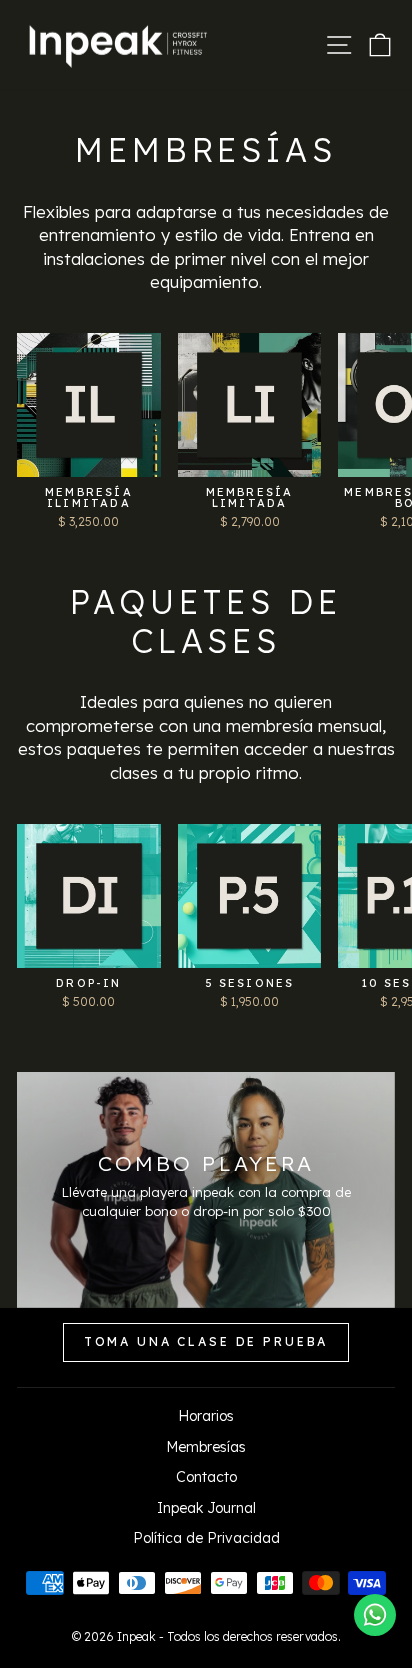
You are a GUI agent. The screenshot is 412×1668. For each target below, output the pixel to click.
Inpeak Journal (206, 1508)
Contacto (206, 1477)
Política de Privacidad (206, 1538)
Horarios (206, 1416)
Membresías (206, 1447)
